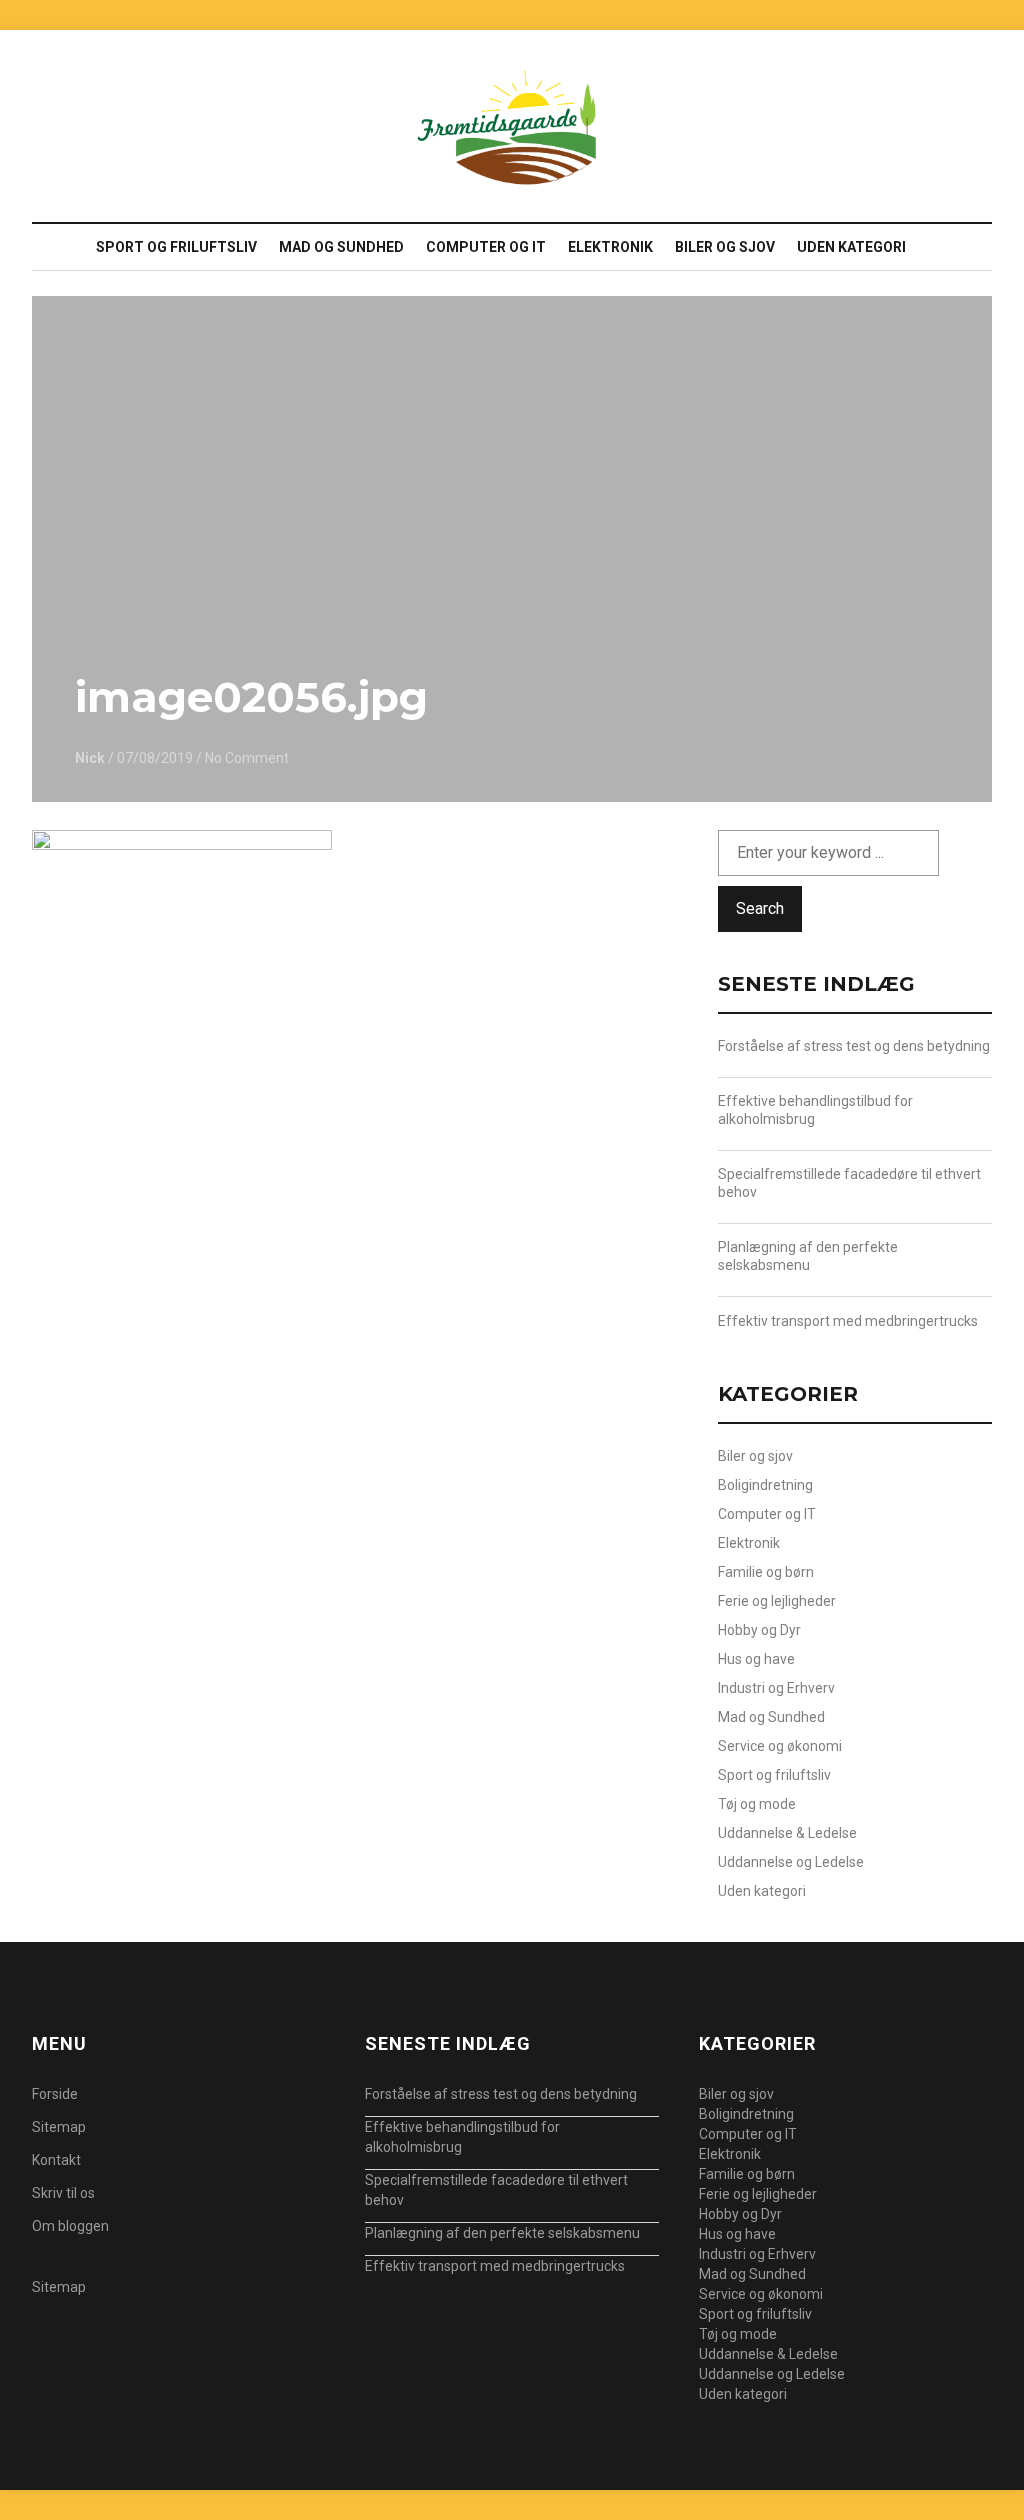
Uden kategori (851, 247)
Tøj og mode (757, 1804)
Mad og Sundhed (341, 247)
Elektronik (610, 247)
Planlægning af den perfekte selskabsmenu (808, 1256)
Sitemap (59, 2127)
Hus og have (756, 1659)
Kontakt (56, 2160)
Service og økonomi (780, 1746)
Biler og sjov (725, 247)
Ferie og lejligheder (777, 1601)
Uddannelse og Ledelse (791, 1862)
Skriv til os (63, 2193)
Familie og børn (766, 1572)
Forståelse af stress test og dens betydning (854, 1046)
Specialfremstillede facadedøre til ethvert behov (849, 1183)
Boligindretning (765, 1485)
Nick (90, 758)
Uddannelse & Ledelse (787, 1833)
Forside (55, 2094)
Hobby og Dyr (759, 1630)
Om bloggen (70, 2226)
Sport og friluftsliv (176, 247)
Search (760, 908)
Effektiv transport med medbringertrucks (848, 1321)
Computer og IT (486, 247)
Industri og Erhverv (776, 1688)
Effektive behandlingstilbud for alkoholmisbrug (815, 1110)
